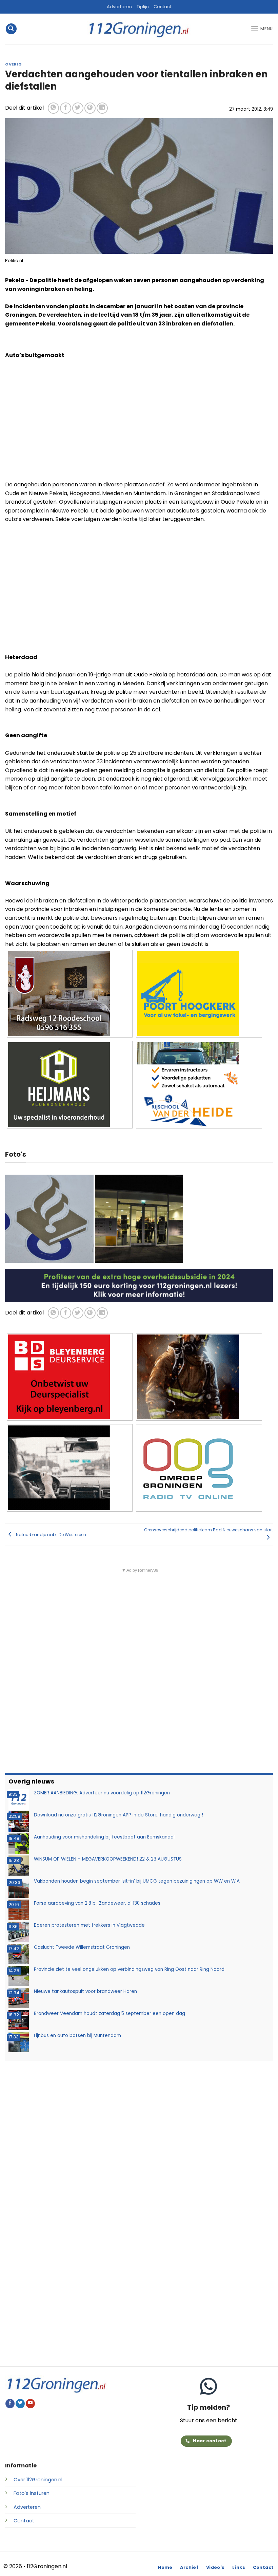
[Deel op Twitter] (78, 108)
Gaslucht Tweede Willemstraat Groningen (82, 1947)
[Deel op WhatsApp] (53, 108)
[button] (11, 29)
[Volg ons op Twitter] (20, 2404)
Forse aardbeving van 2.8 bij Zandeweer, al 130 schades (97, 1903)
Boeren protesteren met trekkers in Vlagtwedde (89, 1925)
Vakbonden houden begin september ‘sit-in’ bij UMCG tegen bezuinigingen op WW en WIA (137, 1881)
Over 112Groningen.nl (38, 2480)
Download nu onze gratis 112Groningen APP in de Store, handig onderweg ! (118, 1815)
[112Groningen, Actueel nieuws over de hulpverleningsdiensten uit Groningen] (139, 29)
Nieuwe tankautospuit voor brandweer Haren (85, 1991)
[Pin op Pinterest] (90, 108)
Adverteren (119, 7)
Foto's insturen (32, 2493)
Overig (13, 64)
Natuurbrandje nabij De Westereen (51, 1534)
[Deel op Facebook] (66, 108)
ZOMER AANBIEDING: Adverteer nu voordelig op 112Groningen (102, 1793)
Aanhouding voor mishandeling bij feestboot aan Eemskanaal (104, 1837)
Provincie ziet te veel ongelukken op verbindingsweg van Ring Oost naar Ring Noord (129, 1969)
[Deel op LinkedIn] (102, 108)
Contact (162, 7)
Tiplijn (143, 7)
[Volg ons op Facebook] (10, 2404)
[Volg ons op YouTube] (30, 2404)
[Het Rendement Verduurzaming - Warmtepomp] (139, 1285)
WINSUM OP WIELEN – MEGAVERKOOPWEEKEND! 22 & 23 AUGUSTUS (108, 1859)
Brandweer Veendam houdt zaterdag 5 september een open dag (110, 2013)
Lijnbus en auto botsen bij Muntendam (77, 2036)
